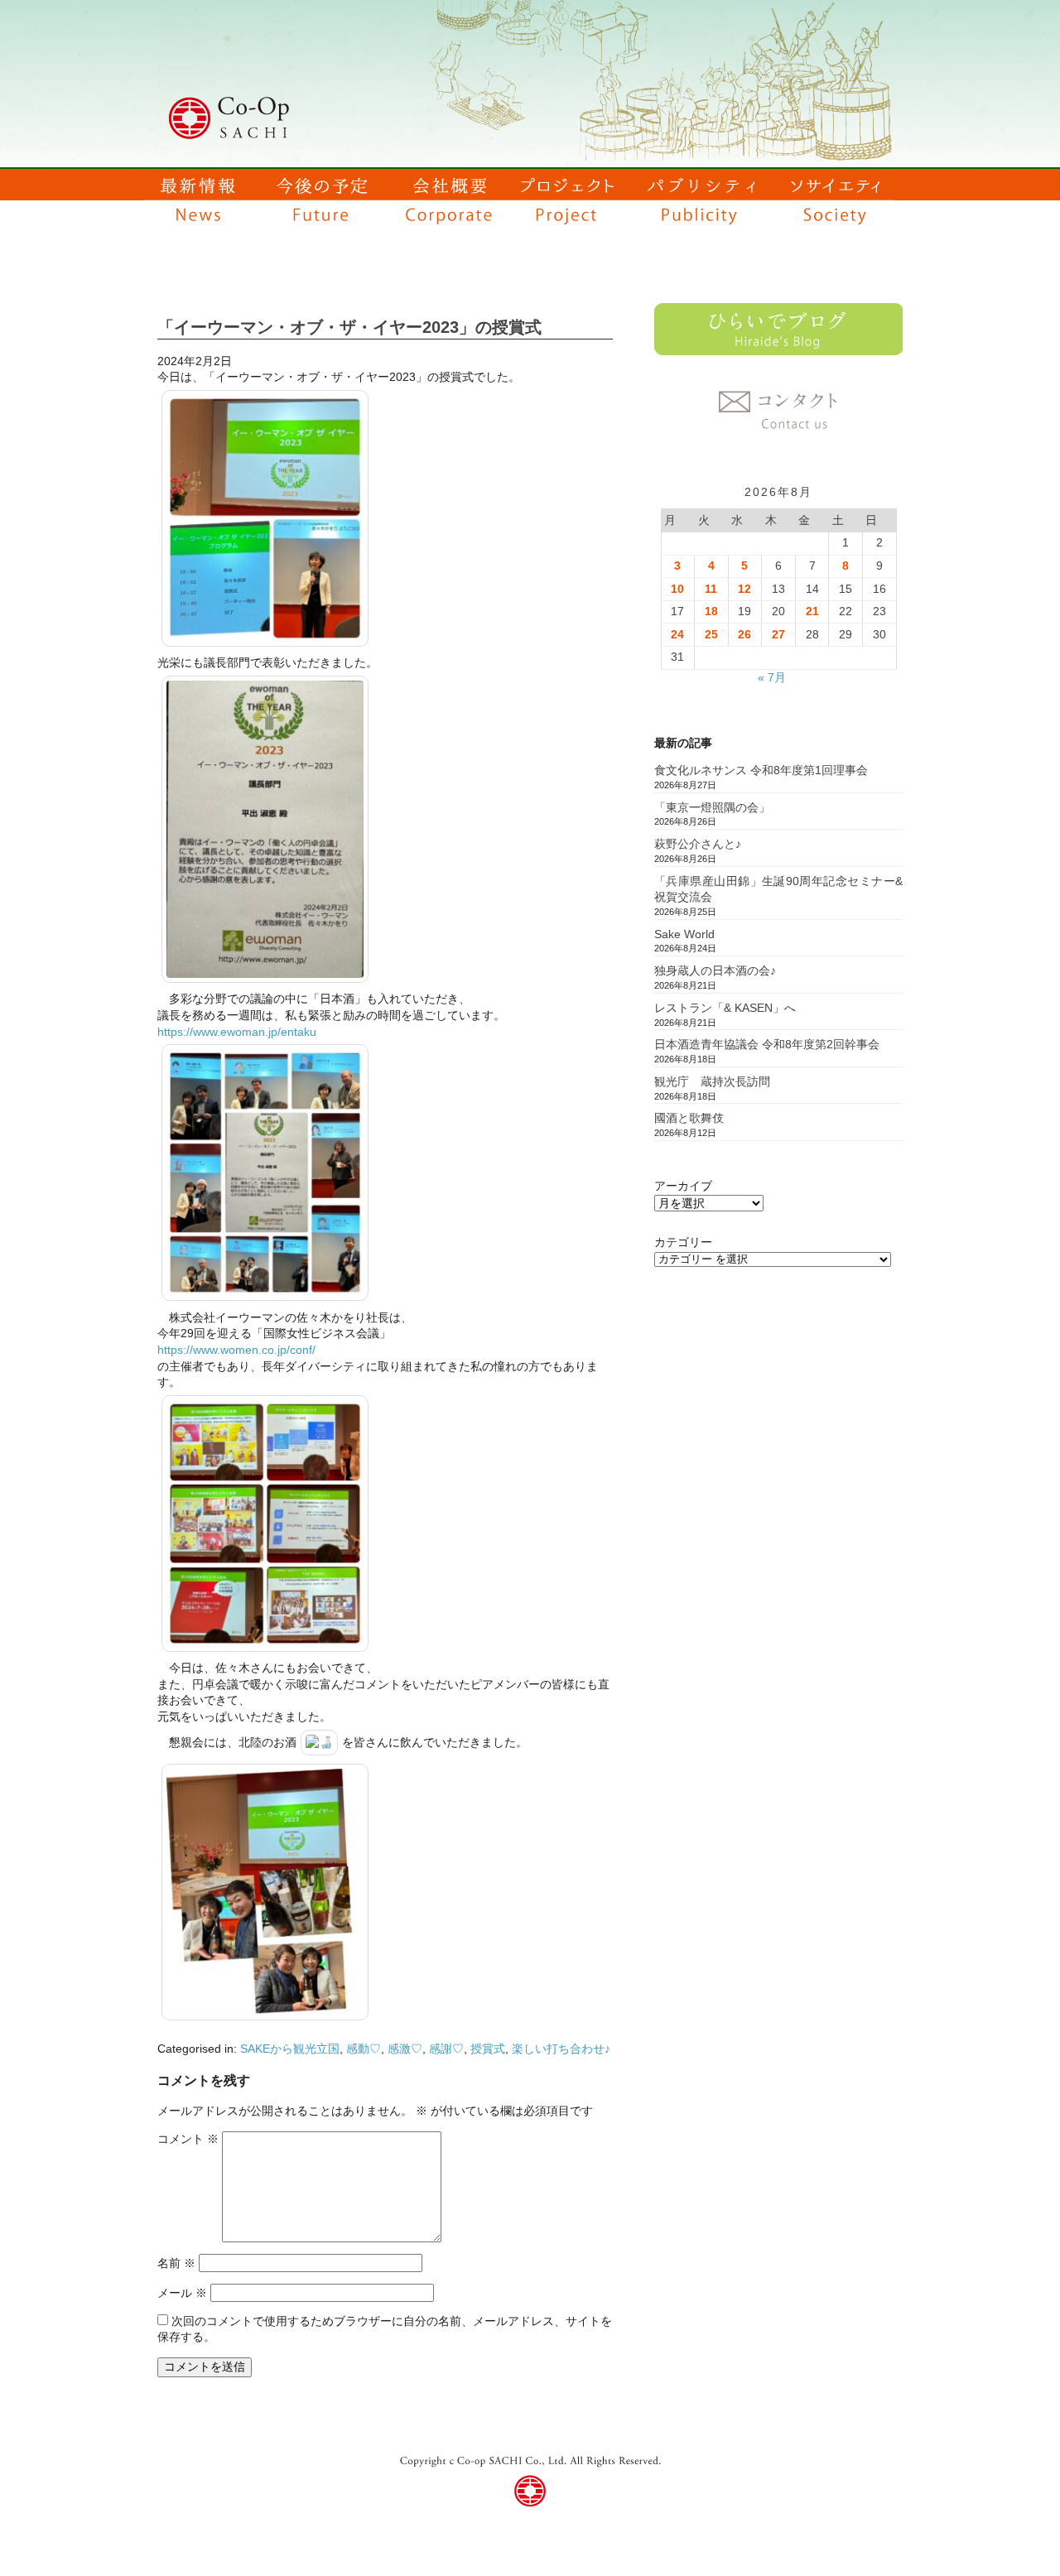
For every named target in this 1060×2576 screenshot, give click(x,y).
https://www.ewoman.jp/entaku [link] (237, 1032)
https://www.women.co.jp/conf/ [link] (236, 1350)
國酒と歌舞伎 (689, 1118)
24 (677, 634)
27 (778, 634)
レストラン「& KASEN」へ (725, 1008)
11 (711, 589)
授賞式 (488, 2049)
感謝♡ (446, 2049)
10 (677, 589)
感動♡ (364, 2049)
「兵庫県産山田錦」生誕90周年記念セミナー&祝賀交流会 (778, 889)
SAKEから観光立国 (290, 2049)
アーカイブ (683, 1186)
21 (812, 611)
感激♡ (405, 2049)
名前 (176, 2263)
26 (744, 634)
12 (744, 589)
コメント (188, 2139)
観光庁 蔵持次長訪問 (712, 1081)
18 (711, 611)
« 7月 (772, 677)
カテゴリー (683, 1242)
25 (711, 634)
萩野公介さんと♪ (698, 844)
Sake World (684, 934)
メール (182, 2293)
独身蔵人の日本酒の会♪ (715, 970)
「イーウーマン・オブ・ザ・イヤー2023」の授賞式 (349, 327)
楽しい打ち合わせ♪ (561, 2049)
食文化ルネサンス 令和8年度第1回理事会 (761, 770)
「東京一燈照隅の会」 (712, 807)
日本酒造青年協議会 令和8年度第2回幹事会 (767, 1044)
